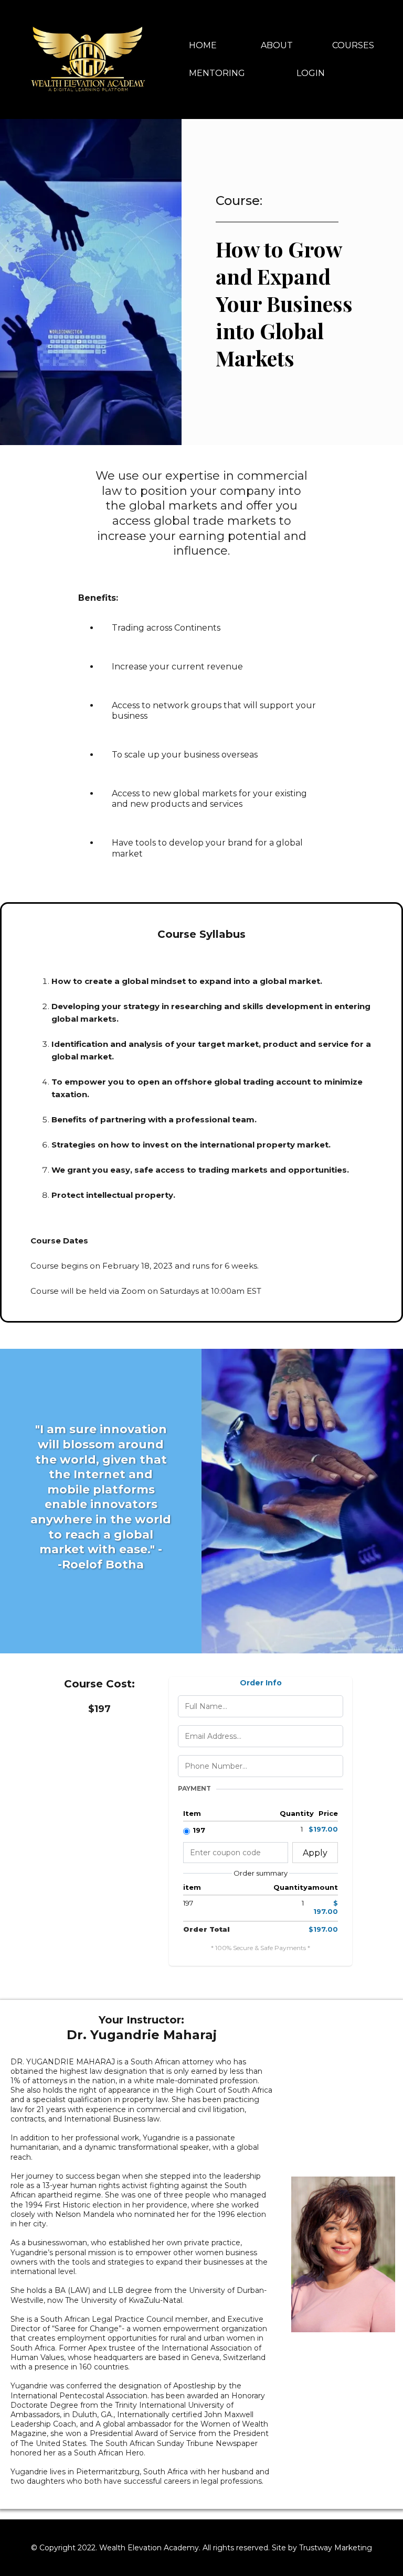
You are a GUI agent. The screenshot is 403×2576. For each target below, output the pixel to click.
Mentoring (217, 73)
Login (311, 73)
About (277, 45)
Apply (315, 1853)
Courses (353, 45)
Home (203, 45)
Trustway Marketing (336, 2548)
